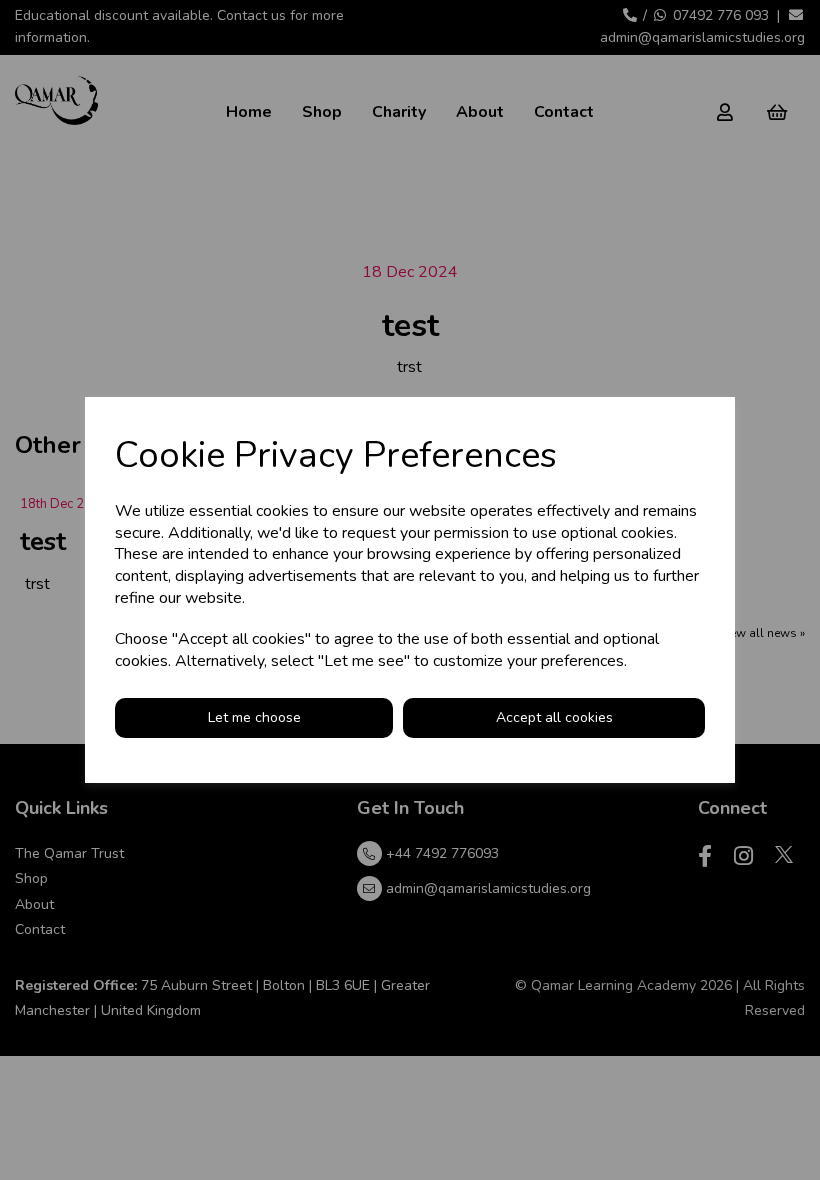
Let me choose (254, 717)
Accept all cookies (554, 717)
